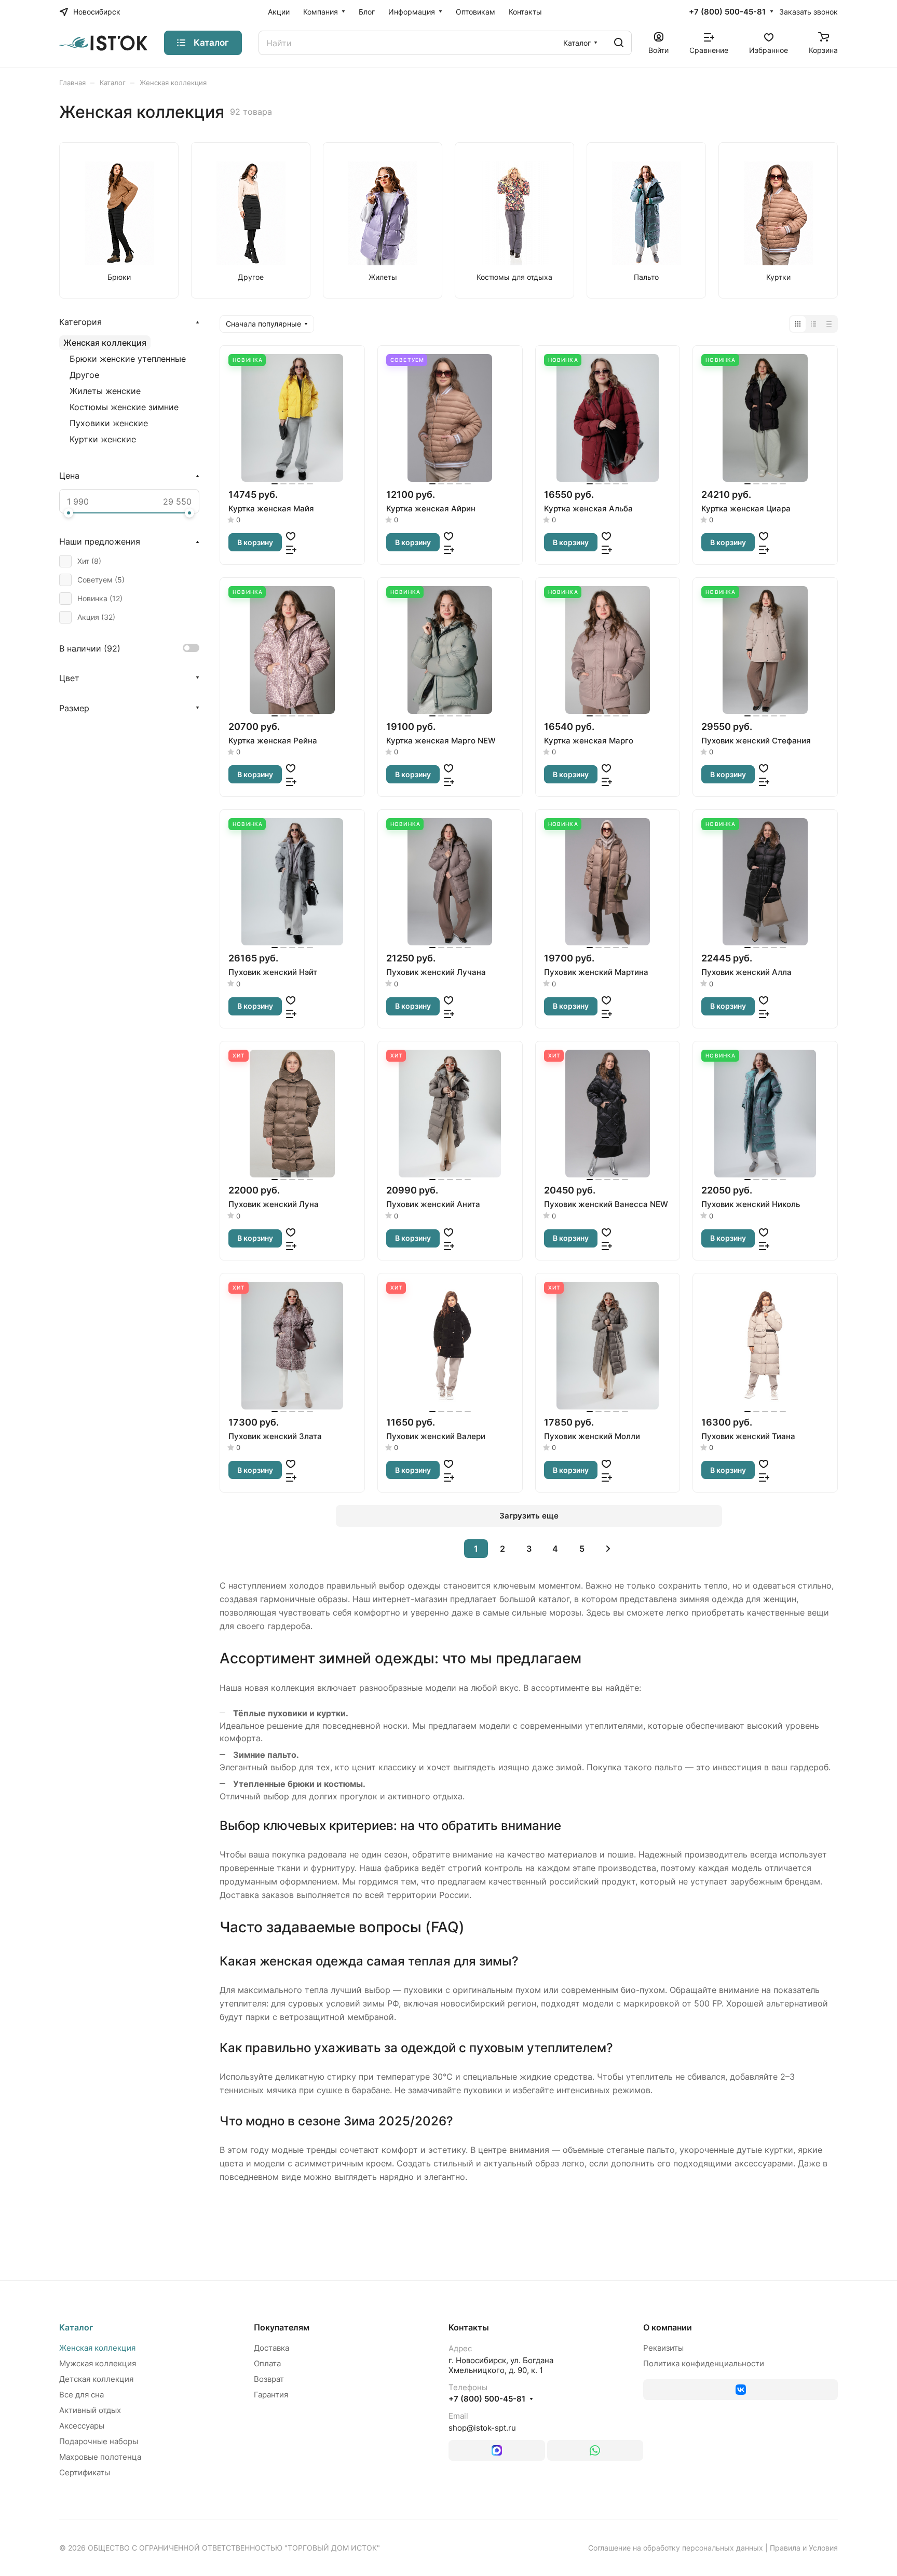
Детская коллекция (96, 2379)
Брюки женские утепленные (128, 359)
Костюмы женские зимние (124, 407)
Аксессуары (82, 2426)
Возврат (269, 2379)
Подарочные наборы (99, 2441)
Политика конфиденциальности (704, 2363)
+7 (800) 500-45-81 (727, 12)
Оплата (267, 2363)
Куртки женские (103, 439)
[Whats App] (595, 2450)
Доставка (271, 2348)
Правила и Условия (804, 2548)
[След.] (608, 1549)
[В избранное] (291, 536)
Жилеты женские (105, 391)
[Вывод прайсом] (829, 324)
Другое (84, 375)
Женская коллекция (105, 343)
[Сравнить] (291, 549)
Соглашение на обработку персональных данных (676, 2548)
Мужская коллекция (98, 2363)
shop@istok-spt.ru (482, 2428)
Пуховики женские (109, 423)
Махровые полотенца (100, 2457)
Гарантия (271, 2395)
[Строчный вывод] (813, 324)
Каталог (76, 2327)
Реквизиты (663, 2348)
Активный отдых (90, 2410)
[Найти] (619, 43)
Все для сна (81, 2395)
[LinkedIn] (497, 2450)
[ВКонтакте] (740, 2390)
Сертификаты (85, 2472)
